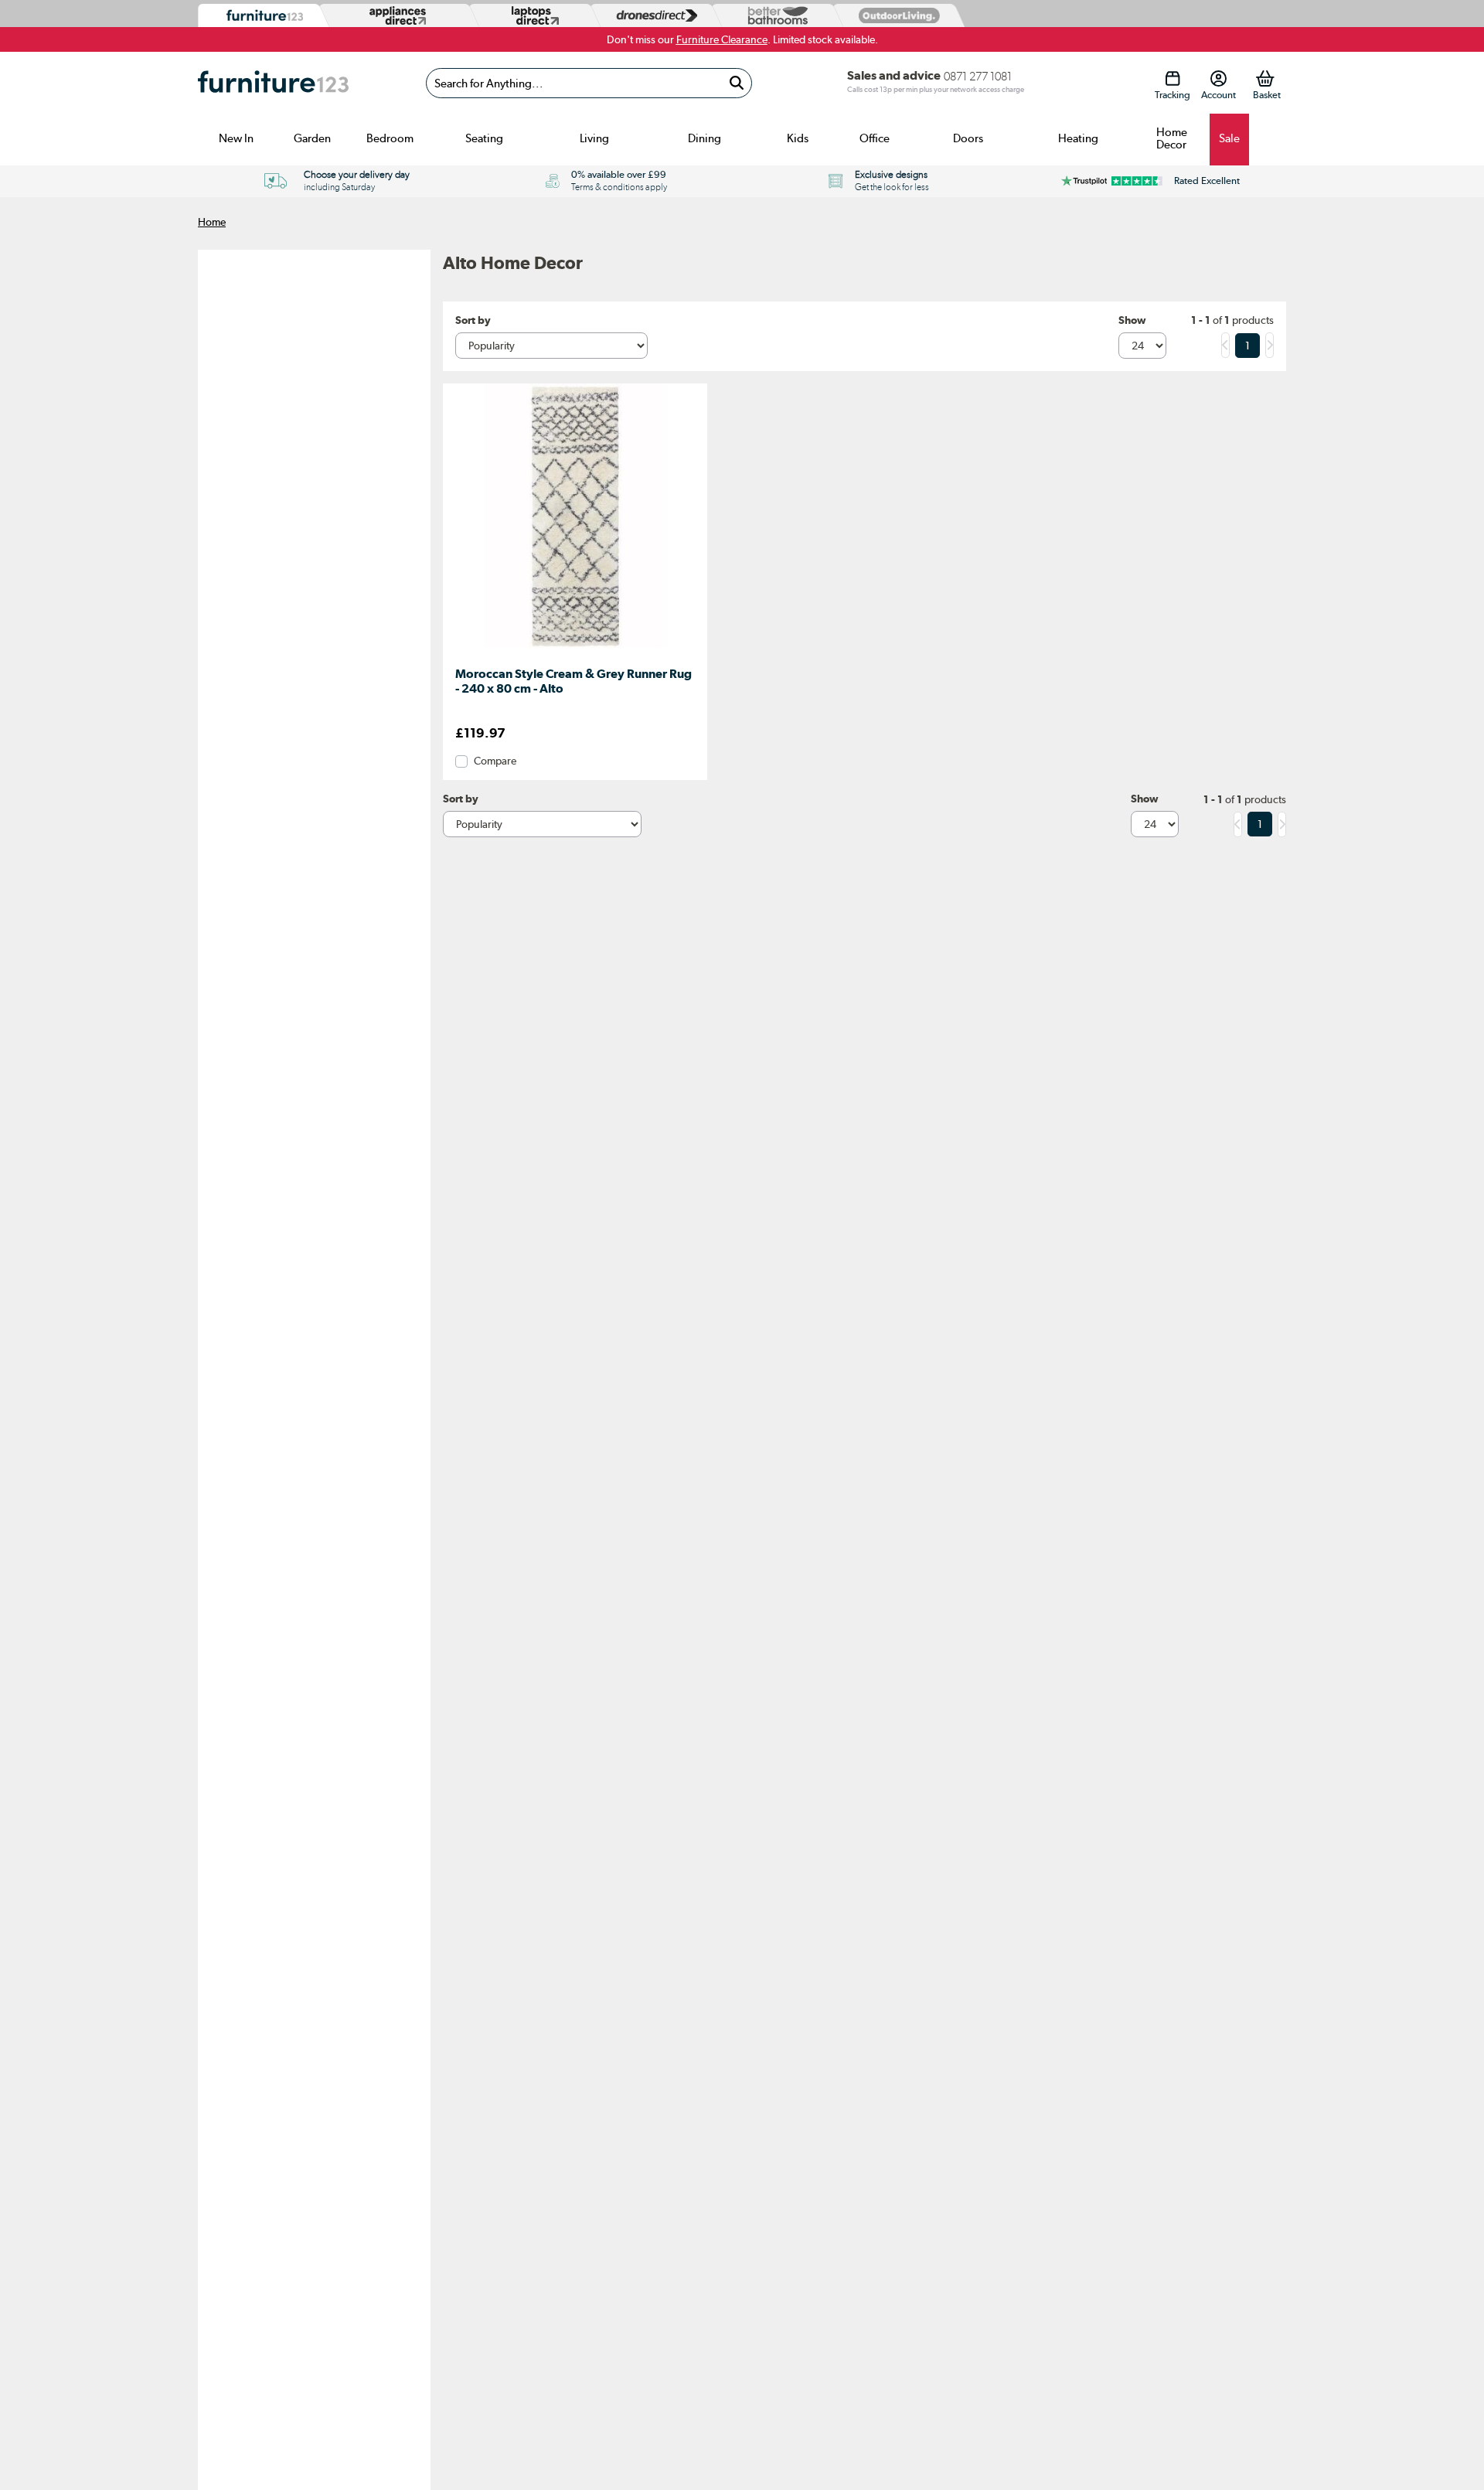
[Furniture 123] (261, 16)
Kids (798, 138)
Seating (484, 138)
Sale (1229, 138)
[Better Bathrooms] (774, 16)
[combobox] (589, 83)
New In (236, 138)
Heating (1078, 138)
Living (594, 138)
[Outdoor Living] (896, 15)
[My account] (1219, 78)
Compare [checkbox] (495, 761)
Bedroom (390, 138)
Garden (312, 138)
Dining (705, 138)
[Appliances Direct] (396, 15)
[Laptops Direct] (532, 16)
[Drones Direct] (653, 16)
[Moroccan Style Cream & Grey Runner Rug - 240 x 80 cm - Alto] (575, 648)
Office (875, 138)
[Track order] (1172, 78)
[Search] (736, 83)
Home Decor (1172, 138)
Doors (968, 138)
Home (212, 222)
